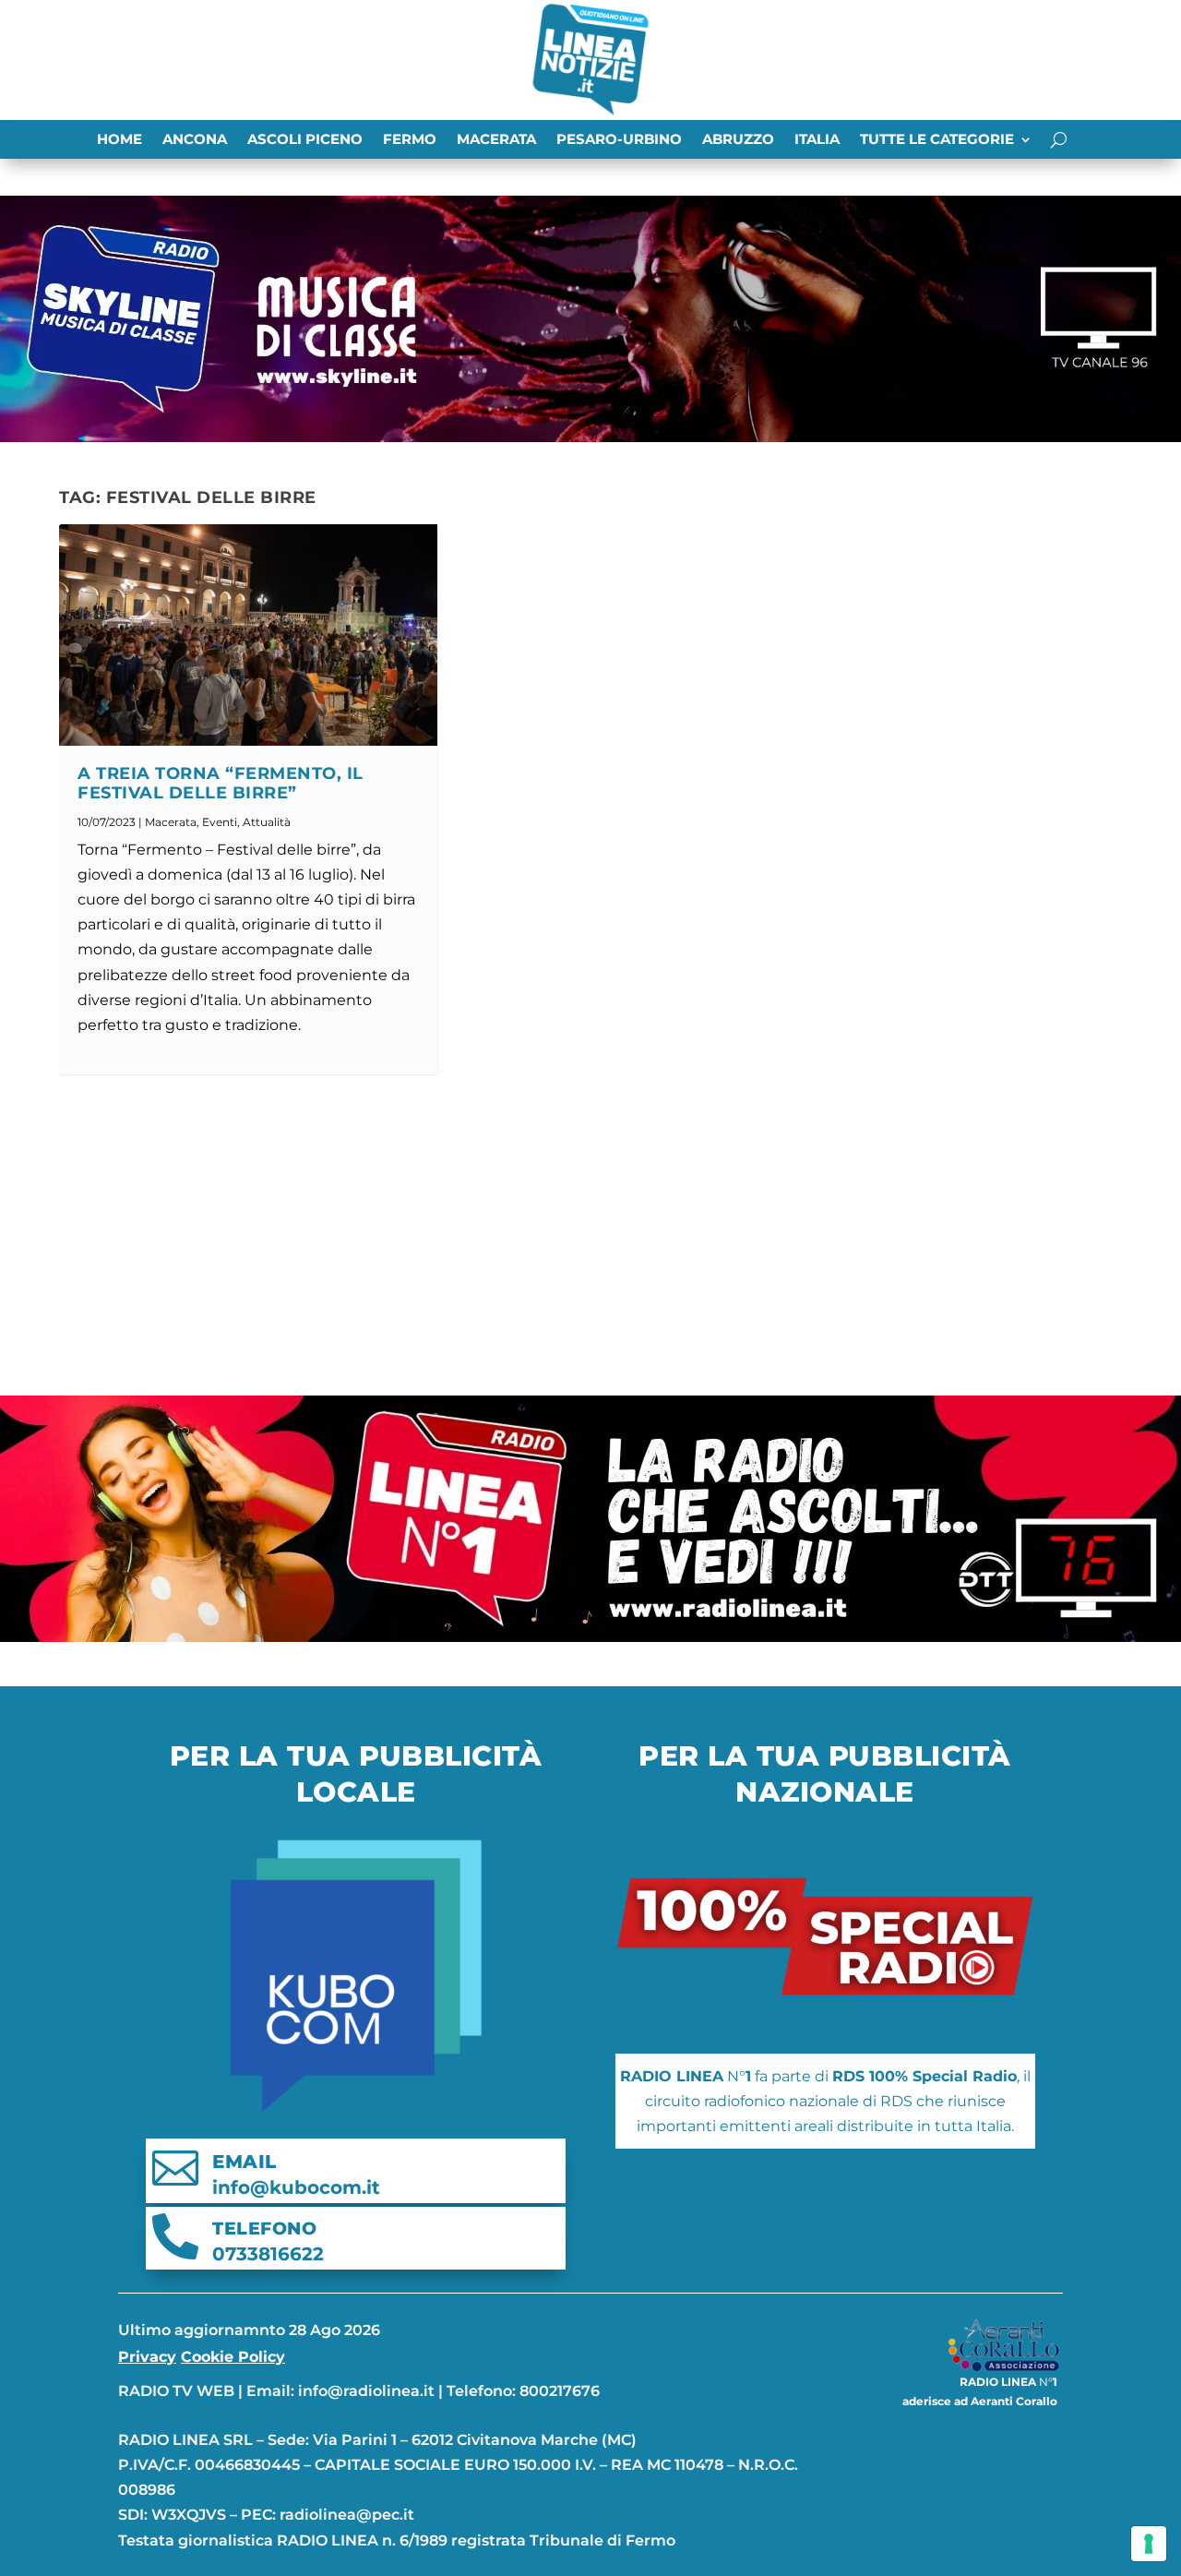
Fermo (410, 140)
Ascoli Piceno (305, 140)
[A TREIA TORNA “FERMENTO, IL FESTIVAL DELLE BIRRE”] (248, 635)
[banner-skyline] (590, 437)
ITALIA (817, 140)
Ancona (195, 140)
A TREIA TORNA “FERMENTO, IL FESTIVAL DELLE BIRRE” (221, 784)
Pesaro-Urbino (619, 140)
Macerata (496, 140)
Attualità (267, 822)
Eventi (220, 822)
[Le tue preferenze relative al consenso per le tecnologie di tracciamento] (1149, 2544)
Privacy (147, 2357)
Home (119, 140)
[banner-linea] (590, 1637)
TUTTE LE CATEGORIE (937, 140)
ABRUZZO (738, 140)
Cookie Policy (233, 2357)
